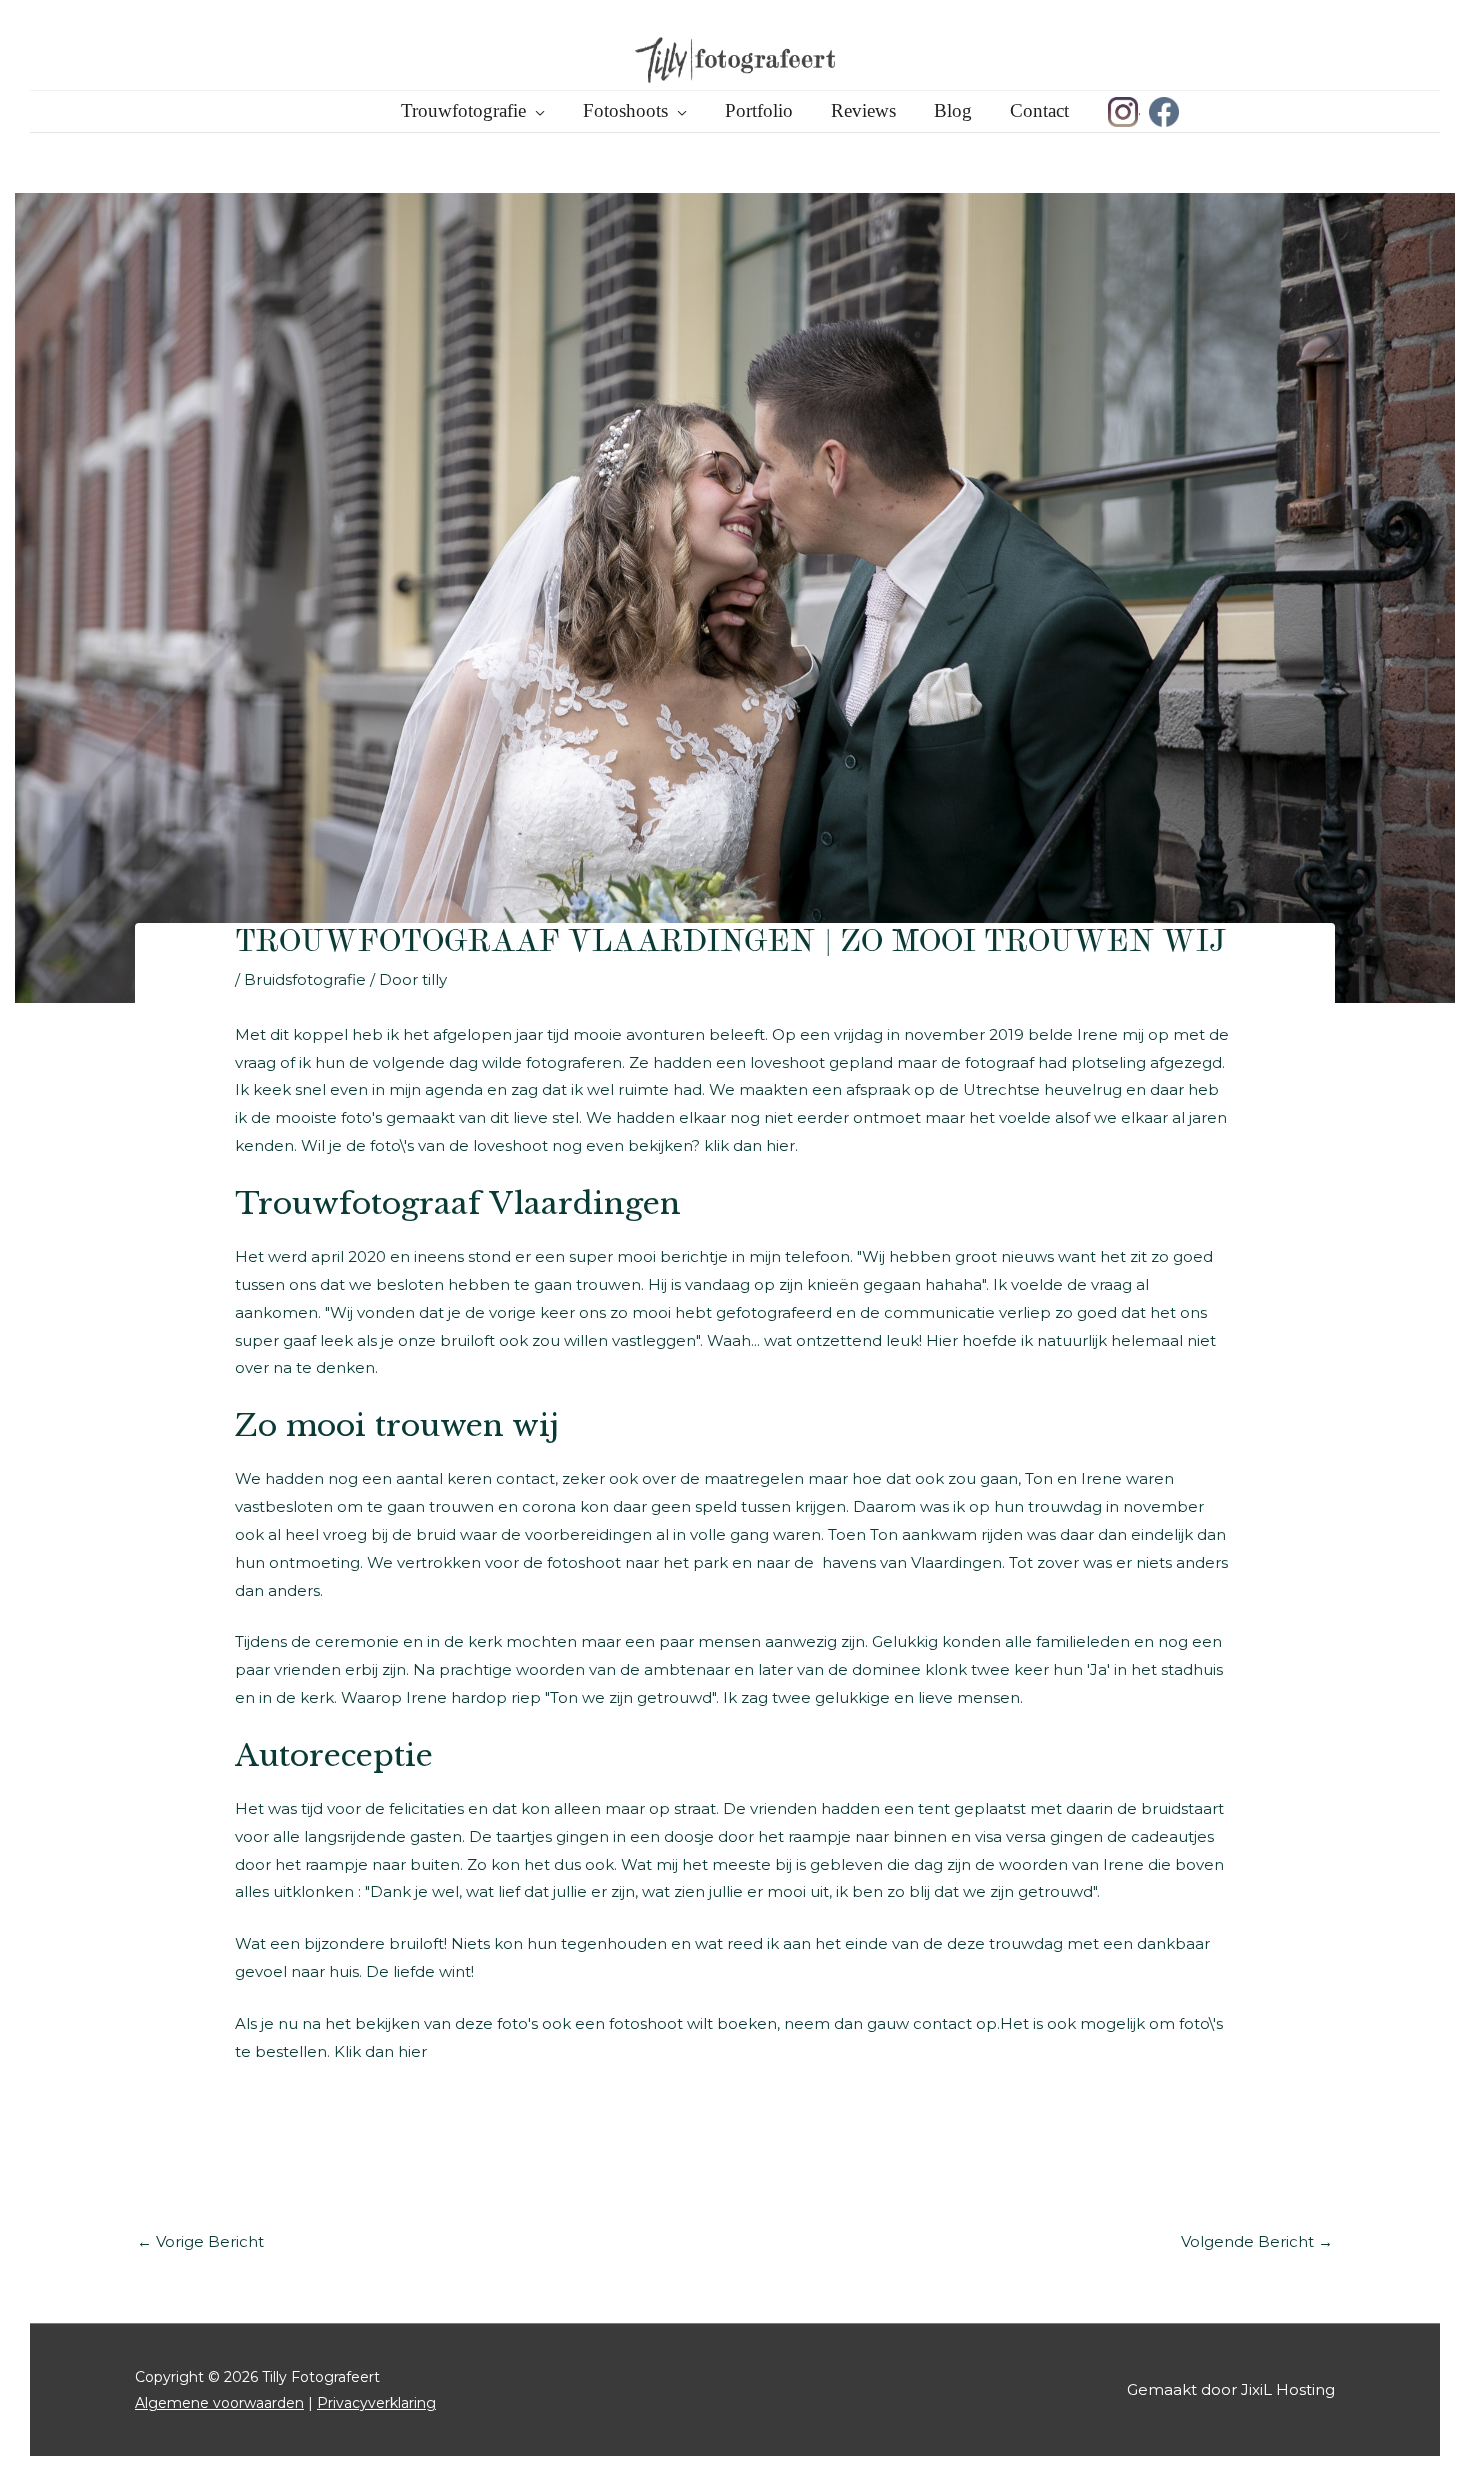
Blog (953, 110)
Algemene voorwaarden (219, 2403)
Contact (1039, 110)
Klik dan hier (380, 2051)
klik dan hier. (751, 1145)
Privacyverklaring (376, 2403)
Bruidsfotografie (305, 979)
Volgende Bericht (1257, 2241)
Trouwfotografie (463, 110)
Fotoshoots (625, 110)
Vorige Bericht (200, 2241)
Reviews (863, 110)
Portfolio (759, 110)
